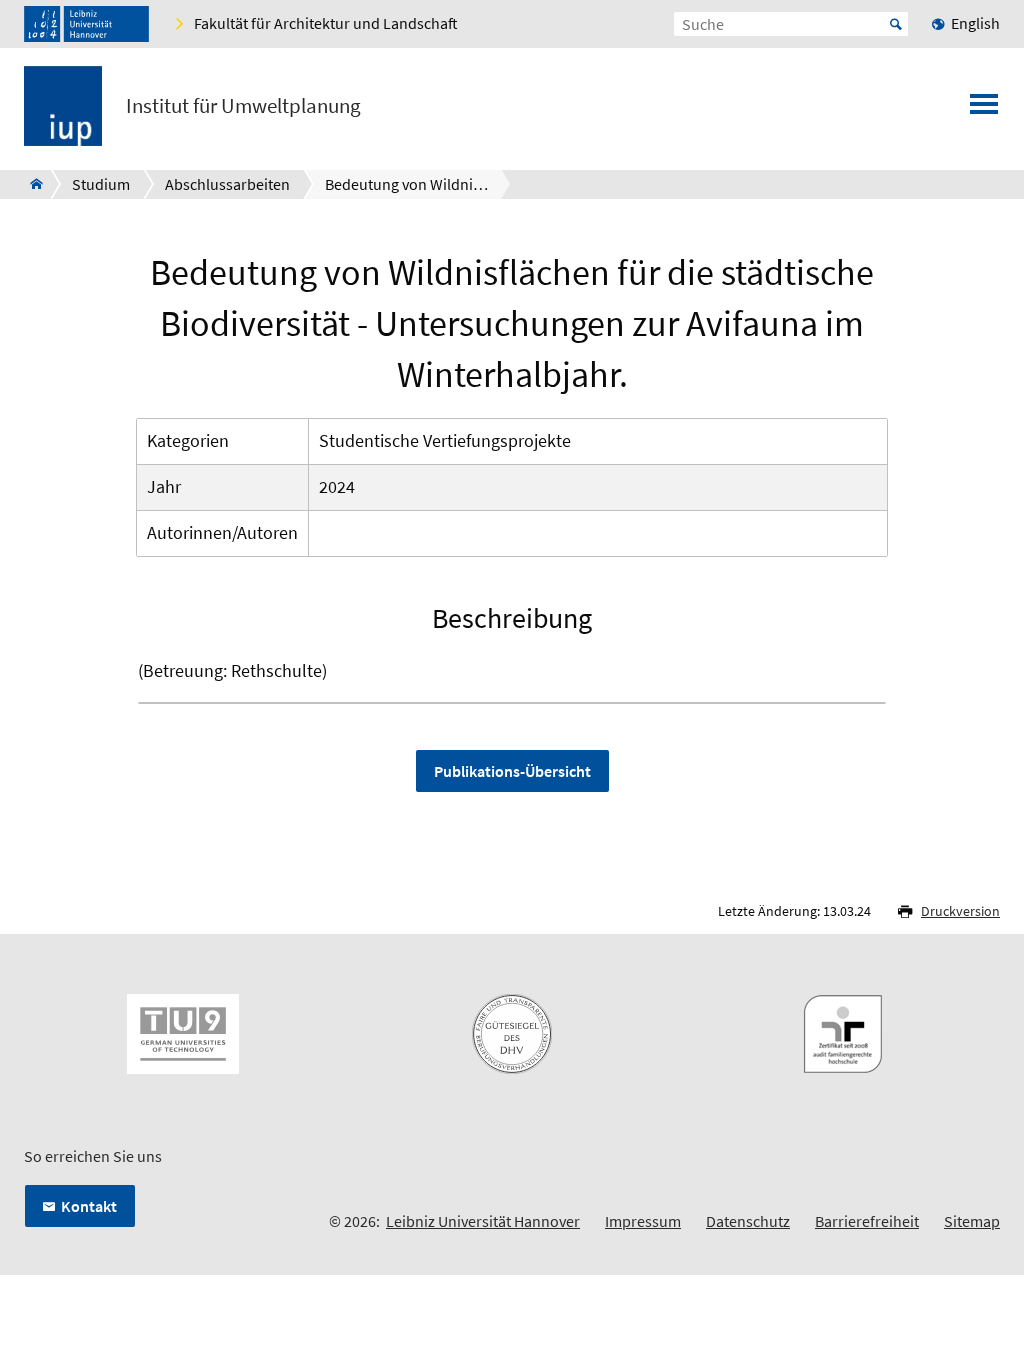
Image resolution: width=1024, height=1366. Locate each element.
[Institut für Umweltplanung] (30, 184)
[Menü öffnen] (984, 110)
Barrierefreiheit (867, 1221)
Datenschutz (748, 1221)
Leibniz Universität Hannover (483, 1221)
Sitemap (972, 1221)
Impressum (643, 1221)
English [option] (975, 23)
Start (896, 24)
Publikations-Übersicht (512, 771)
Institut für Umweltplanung (243, 106)
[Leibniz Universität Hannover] (86, 24)
